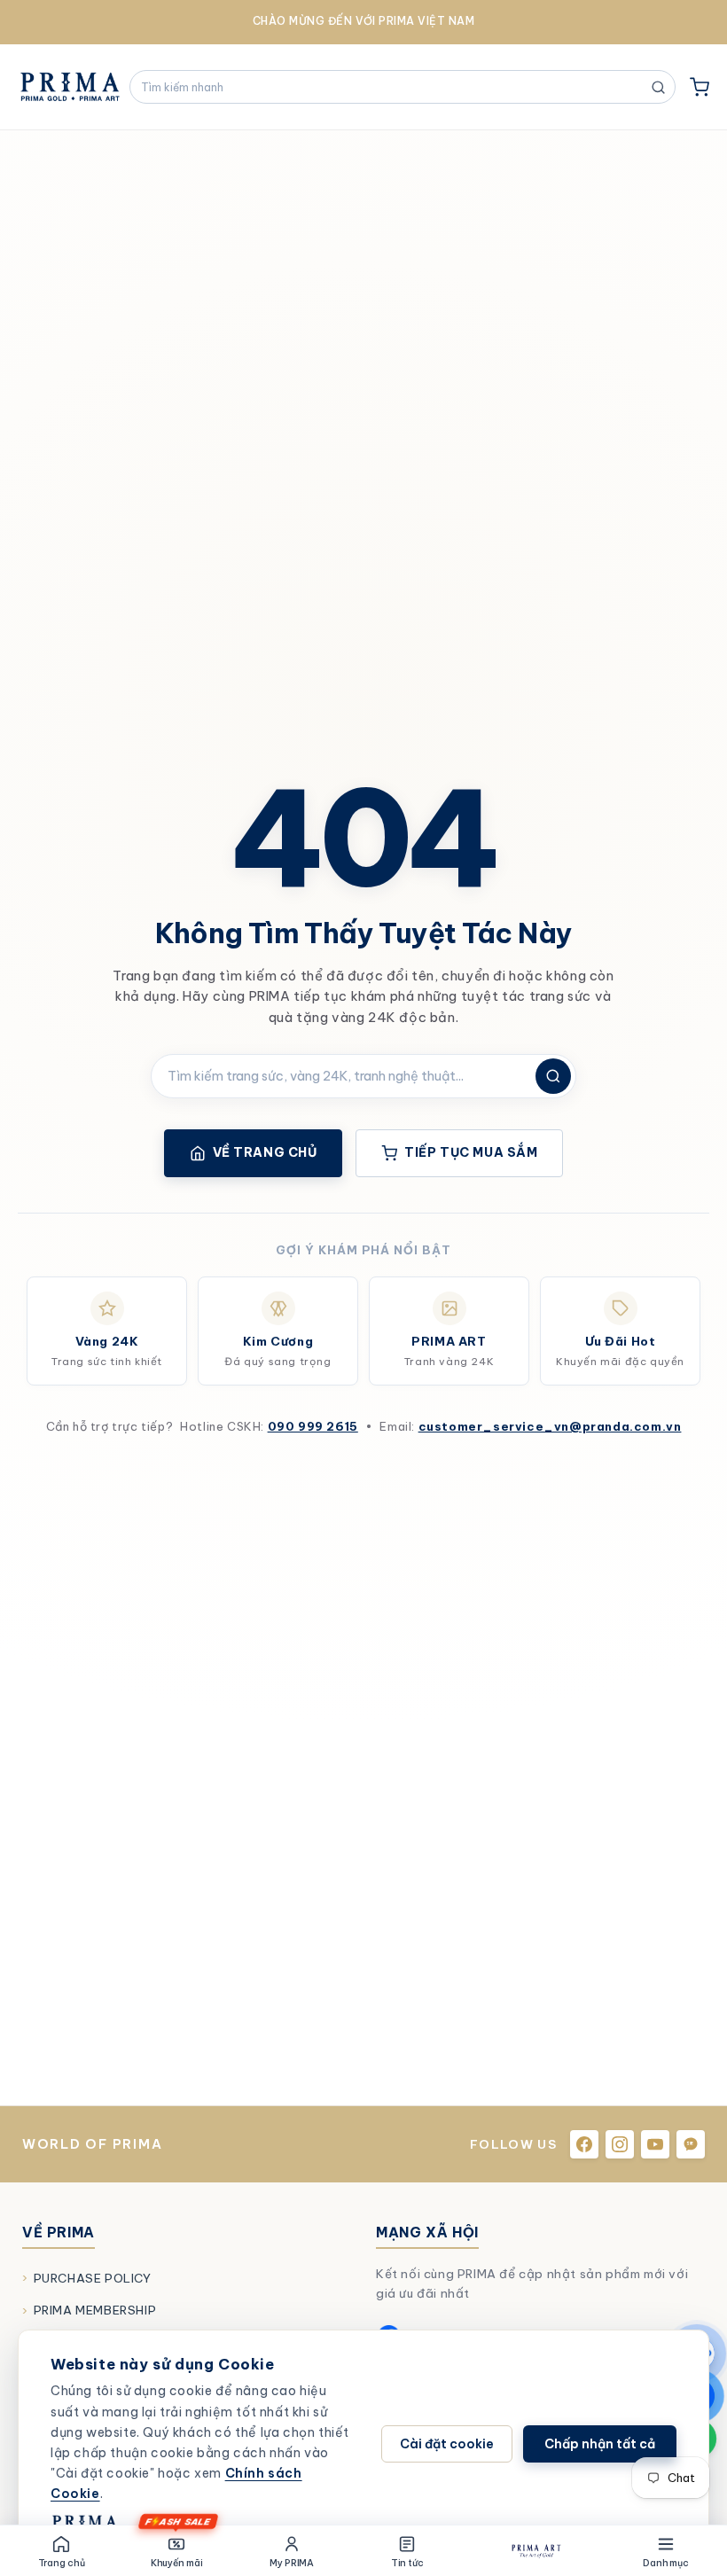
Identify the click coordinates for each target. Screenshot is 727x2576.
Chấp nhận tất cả (600, 2444)
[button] (700, 87)
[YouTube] (655, 2144)
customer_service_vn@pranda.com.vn (550, 1426)
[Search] (553, 1076)
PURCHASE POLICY (93, 2278)
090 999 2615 (313, 1426)
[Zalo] (691, 2144)
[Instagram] (620, 2144)
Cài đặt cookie (447, 2444)
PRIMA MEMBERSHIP (95, 2310)
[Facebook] (584, 2144)
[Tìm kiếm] (658, 87)
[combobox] (394, 87)
